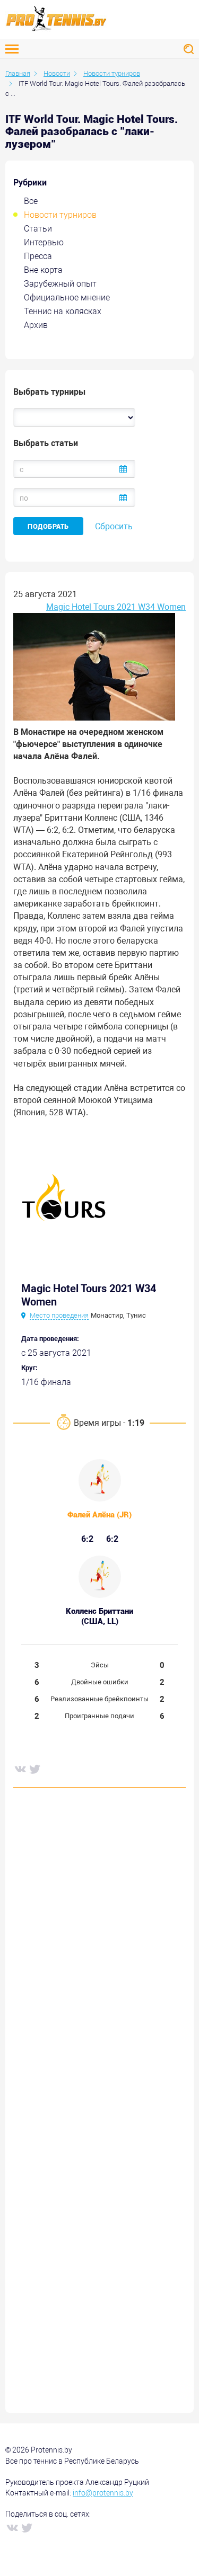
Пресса (38, 256)
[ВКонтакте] (20, 1769)
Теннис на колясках (63, 311)
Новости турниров (60, 215)
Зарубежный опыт (60, 284)
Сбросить (114, 526)
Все (31, 201)
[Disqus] (99, 1957)
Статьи (38, 229)
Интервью (44, 242)
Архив (36, 325)
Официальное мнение (67, 297)
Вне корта (43, 270)
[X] (34, 1769)
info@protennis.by (103, 2493)
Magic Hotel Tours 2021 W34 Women (116, 607)
